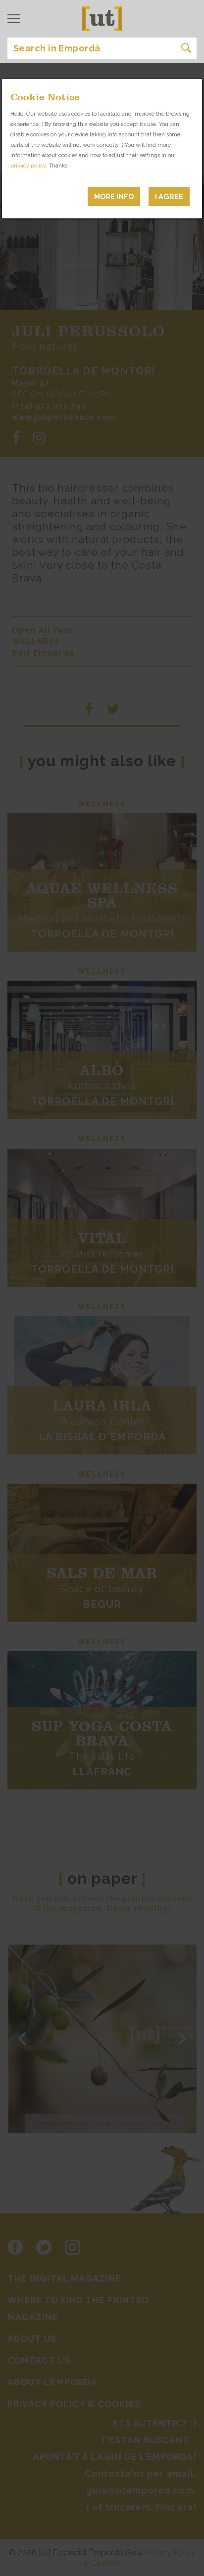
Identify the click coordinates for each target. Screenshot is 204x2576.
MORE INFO (114, 196)
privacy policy (28, 166)
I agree (169, 196)
